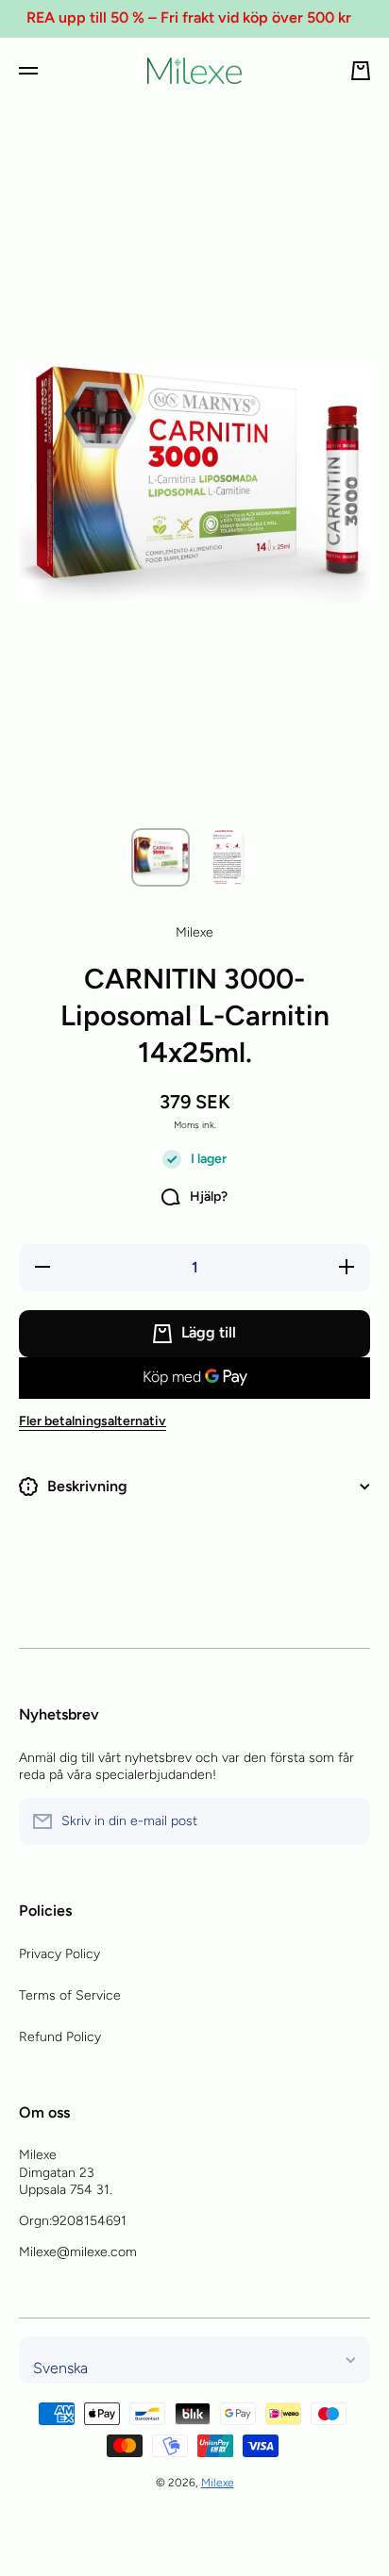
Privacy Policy (59, 1954)
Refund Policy (60, 2037)
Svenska (60, 2368)
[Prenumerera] (347, 1821)
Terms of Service (70, 1995)
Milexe (218, 2483)
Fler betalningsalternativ (93, 1421)
